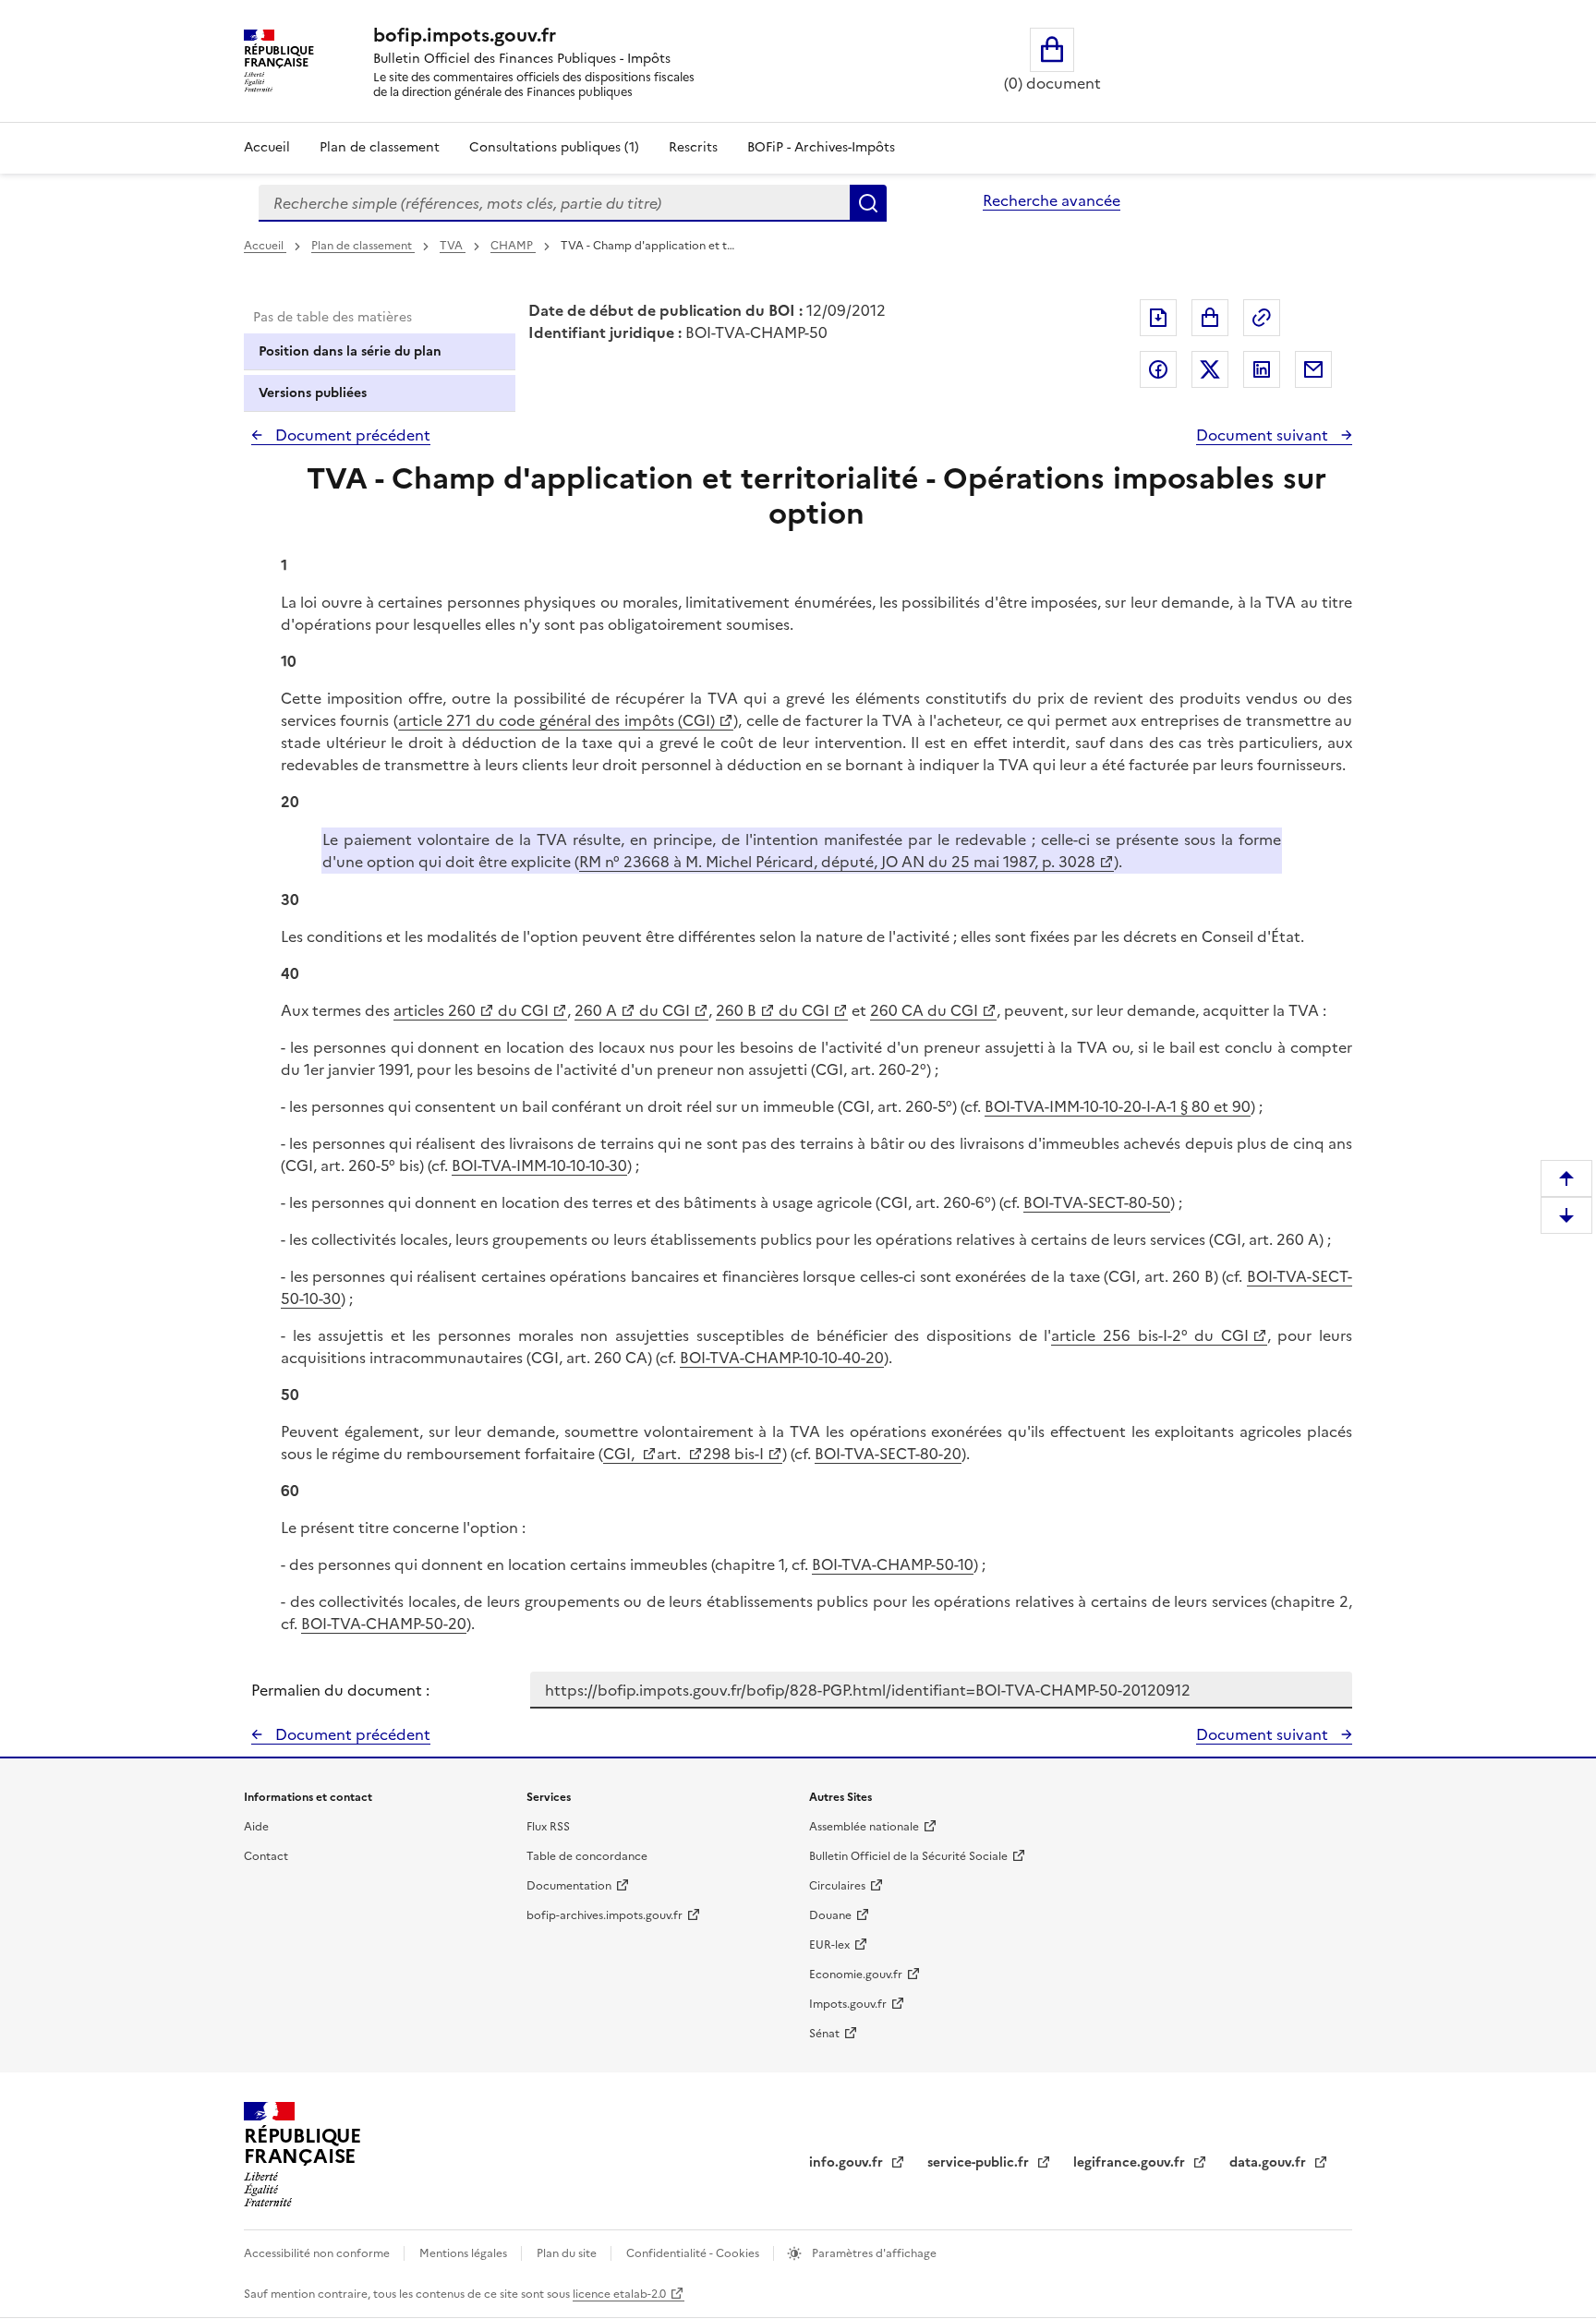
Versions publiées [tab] (313, 393)
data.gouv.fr (1270, 2162)
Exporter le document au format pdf (1158, 318)
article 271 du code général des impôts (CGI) (556, 720)
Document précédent (351, 435)
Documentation (569, 1886)
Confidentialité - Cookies (694, 2253)
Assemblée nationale (864, 1827)
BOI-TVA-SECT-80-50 (1097, 1202)
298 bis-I (733, 1454)
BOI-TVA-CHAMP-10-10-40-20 (782, 1358)
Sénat (824, 2034)
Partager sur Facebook (1158, 369)
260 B (736, 1010)
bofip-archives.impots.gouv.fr (605, 1915)
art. (671, 1454)
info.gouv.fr (848, 2162)
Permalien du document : (340, 1690)
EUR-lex (829, 1945)
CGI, (621, 1454)
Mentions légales (465, 2253)
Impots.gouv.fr (848, 2004)
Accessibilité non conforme (318, 2253)
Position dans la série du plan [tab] (350, 351)
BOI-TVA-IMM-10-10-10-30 (539, 1166)
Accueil (267, 147)
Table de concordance (587, 1856)
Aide (256, 1827)
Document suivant (1264, 435)
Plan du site (568, 2253)
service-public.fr (980, 2162)
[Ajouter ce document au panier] (1210, 318)
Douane (830, 1915)
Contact (266, 1856)
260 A (596, 1010)
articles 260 (435, 1010)
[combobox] (554, 203)
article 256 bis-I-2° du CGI (1149, 1335)
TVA (453, 246)
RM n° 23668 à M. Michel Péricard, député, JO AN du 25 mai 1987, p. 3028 (837, 862)
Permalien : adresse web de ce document (1262, 318)
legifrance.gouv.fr (1131, 2162)
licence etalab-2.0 (619, 2294)
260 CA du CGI (924, 1010)
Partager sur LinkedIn (1262, 369)
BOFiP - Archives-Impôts (821, 147)
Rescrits (693, 147)
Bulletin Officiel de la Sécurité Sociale (908, 1856)
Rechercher (868, 203)
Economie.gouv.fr (856, 1975)
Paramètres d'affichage (873, 2253)
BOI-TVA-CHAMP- (874, 1564)
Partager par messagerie (1313, 369)
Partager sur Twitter (1210, 369)
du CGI (521, 1010)
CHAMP (513, 246)
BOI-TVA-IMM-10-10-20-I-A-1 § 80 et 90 (1118, 1106)
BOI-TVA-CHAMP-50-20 (384, 1624)
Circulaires (837, 1886)
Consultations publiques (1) (554, 147)
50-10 (955, 1564)
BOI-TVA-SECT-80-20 (888, 1454)
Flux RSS (548, 1827)
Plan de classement (380, 147)
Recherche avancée (1052, 200)
